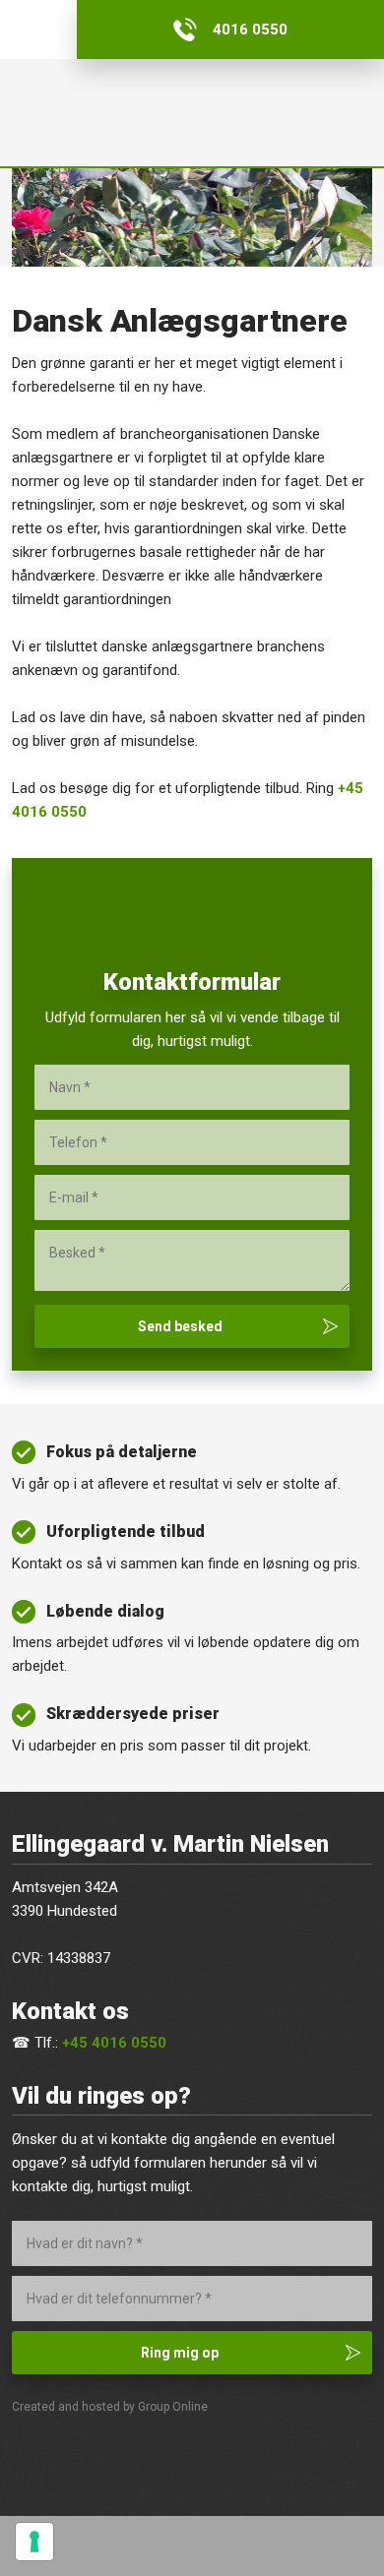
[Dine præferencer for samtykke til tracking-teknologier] (34, 2542)
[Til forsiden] (192, 113)
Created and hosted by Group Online (110, 2407)
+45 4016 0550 (114, 2043)
